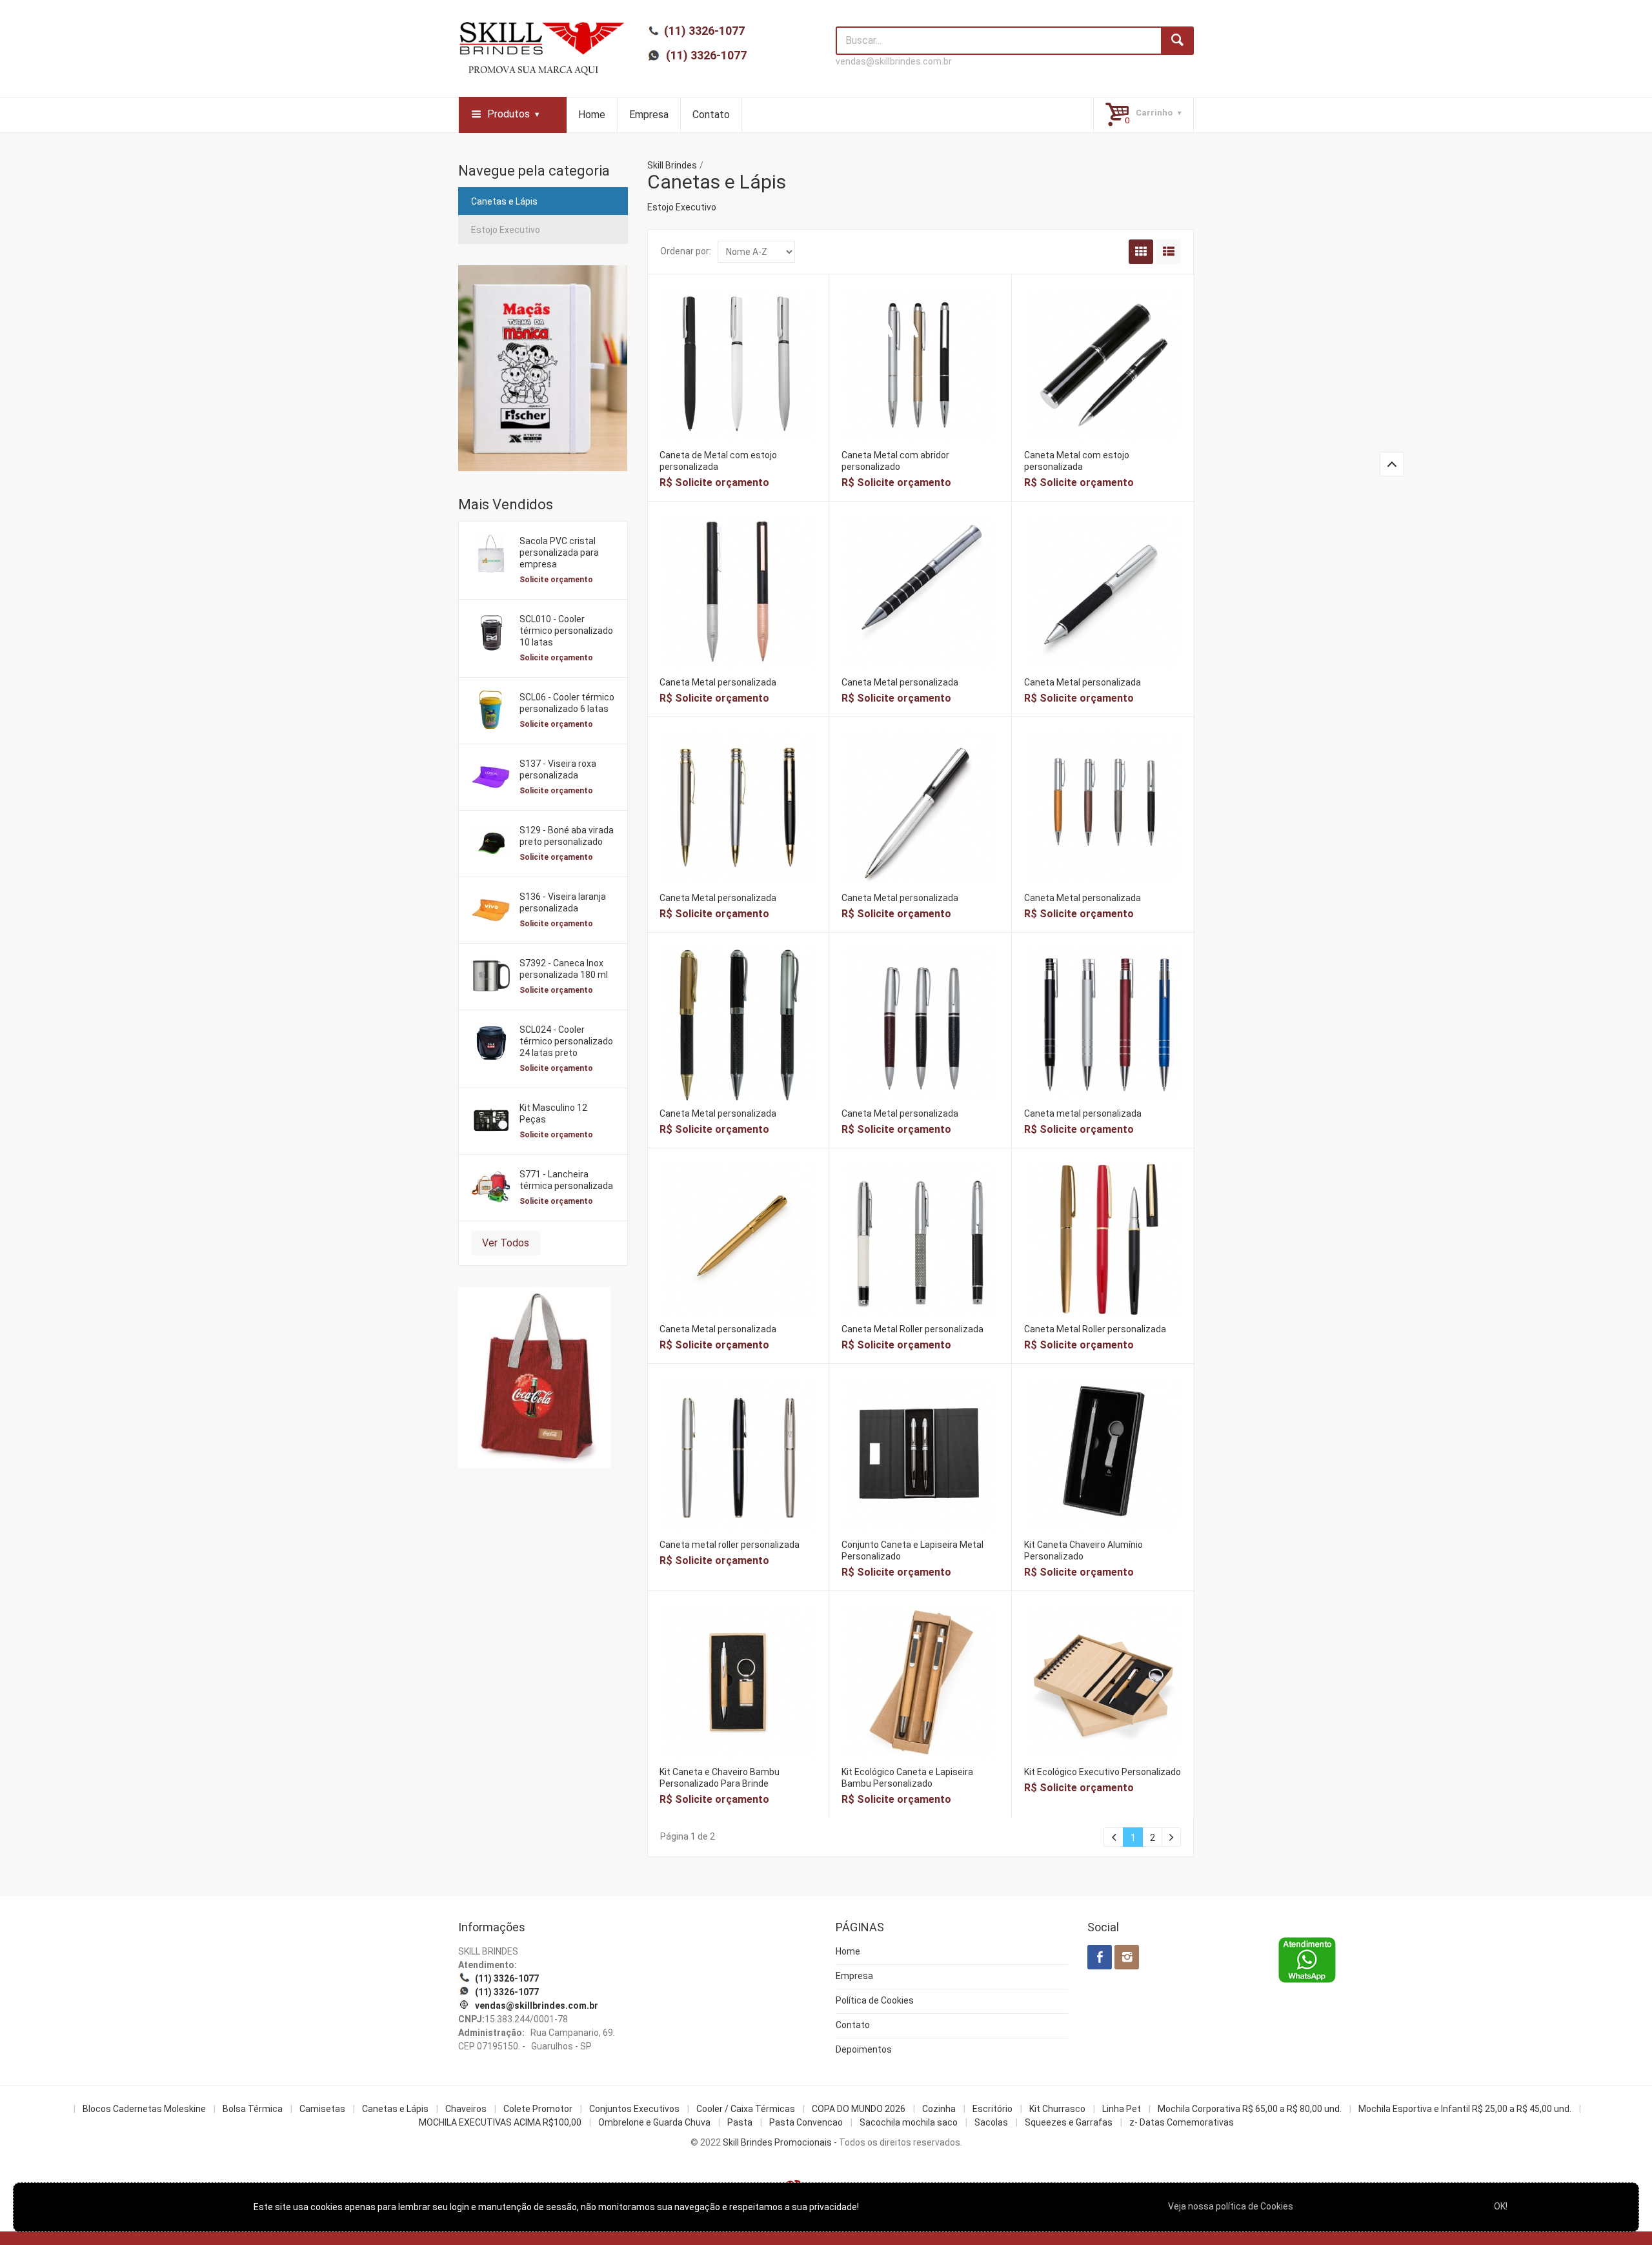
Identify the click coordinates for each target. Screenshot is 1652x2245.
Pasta (740, 2122)
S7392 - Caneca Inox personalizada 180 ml (564, 969)
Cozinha (939, 2109)
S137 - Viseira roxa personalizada (558, 769)
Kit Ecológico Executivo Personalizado (1103, 1772)
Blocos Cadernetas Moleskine (144, 2109)
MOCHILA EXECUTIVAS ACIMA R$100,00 (500, 2122)
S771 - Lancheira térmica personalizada (566, 1180)
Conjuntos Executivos (634, 2109)
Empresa (649, 115)
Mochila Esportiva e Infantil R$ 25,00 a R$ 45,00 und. (1465, 2109)
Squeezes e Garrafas (1069, 2122)
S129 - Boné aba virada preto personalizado (567, 836)
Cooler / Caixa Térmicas (746, 2109)
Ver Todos (506, 1243)
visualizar (738, 347)
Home (592, 115)
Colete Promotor (538, 2109)
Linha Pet (1122, 2109)
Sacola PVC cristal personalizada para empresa (559, 553)
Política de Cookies (875, 2000)
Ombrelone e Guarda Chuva (654, 2122)
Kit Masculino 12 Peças (553, 1113)
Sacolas (991, 2122)
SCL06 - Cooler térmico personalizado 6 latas (567, 703)
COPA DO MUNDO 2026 (859, 2109)
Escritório (992, 2109)
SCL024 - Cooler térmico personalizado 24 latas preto (566, 1041)
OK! (1501, 2206)
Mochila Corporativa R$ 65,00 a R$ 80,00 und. (1250, 2109)
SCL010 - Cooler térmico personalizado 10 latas (566, 631)
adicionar (738, 375)
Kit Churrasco (1057, 2109)
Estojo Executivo (506, 230)
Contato (711, 115)
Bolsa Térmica (253, 2109)
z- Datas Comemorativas (1182, 2122)
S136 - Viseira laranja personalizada (563, 902)
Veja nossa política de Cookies (1231, 2206)
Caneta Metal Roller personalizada (912, 1329)
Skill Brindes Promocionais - (780, 2142)
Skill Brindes (672, 165)
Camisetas (322, 2109)
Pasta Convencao (806, 2122)
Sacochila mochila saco (909, 2122)
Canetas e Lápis (504, 201)
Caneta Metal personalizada (718, 682)
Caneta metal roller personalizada (730, 1545)
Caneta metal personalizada (1083, 1113)
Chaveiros (466, 2109)
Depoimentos (864, 2049)
